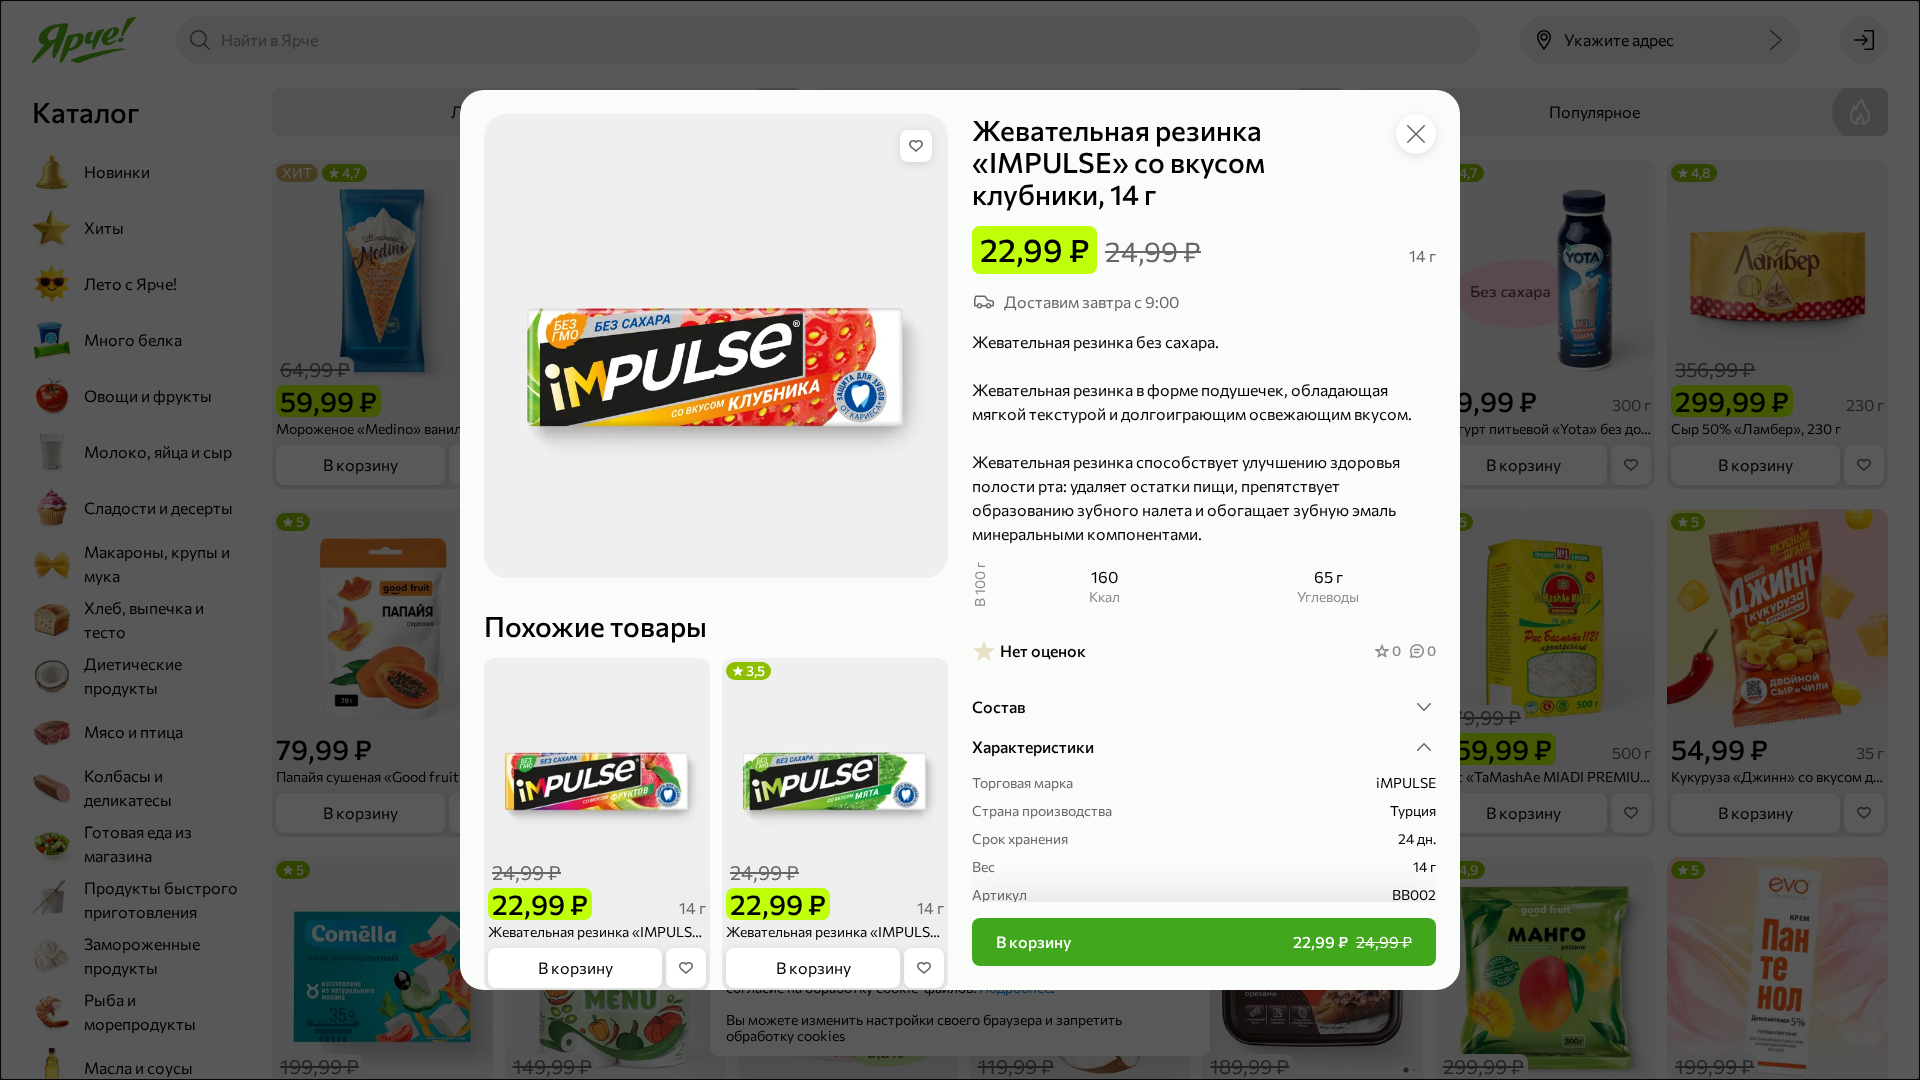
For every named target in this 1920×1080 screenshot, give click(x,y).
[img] (916, 146)
